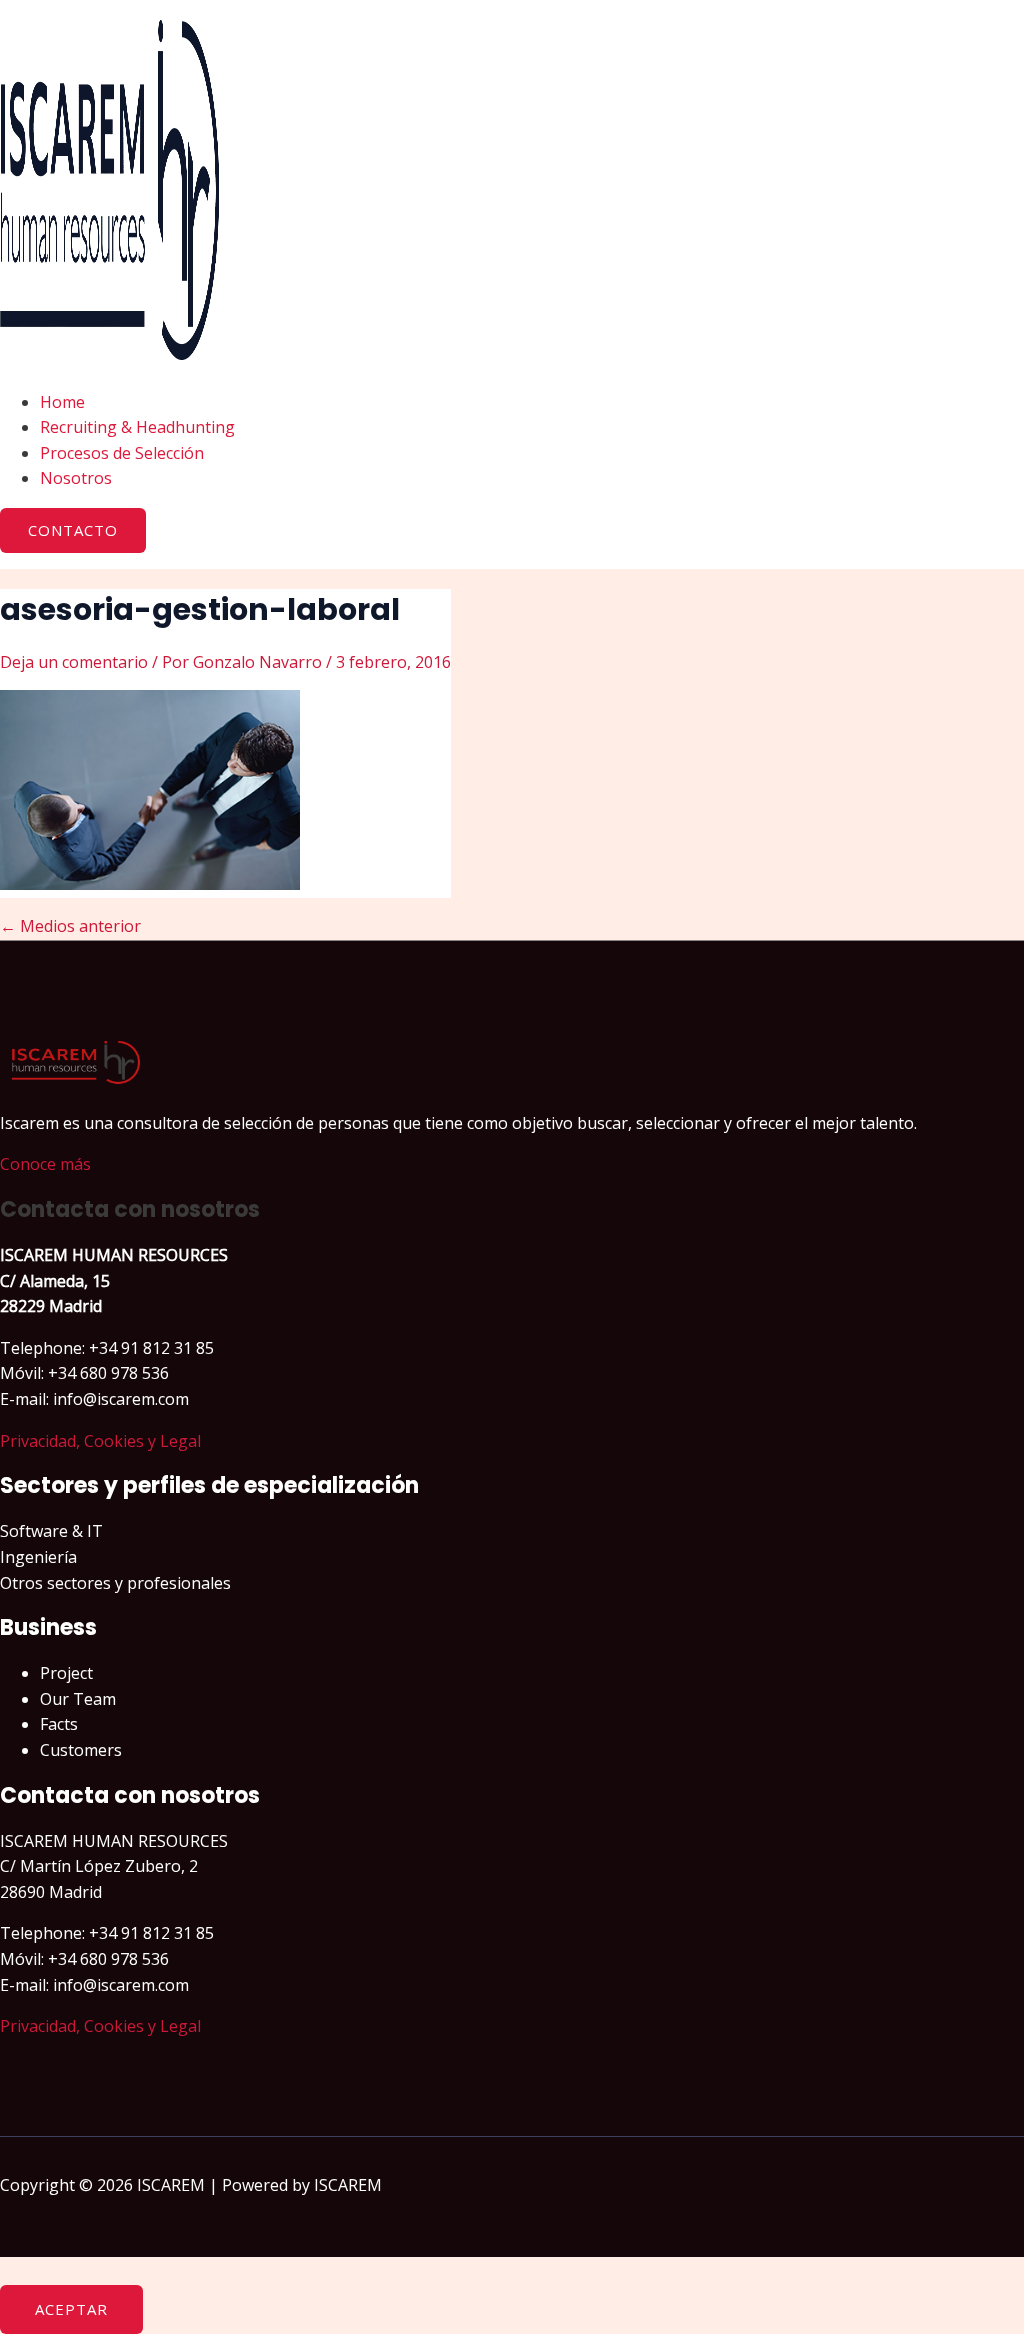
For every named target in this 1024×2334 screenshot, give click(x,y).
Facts (59, 1724)
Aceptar (71, 2309)
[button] (73, 530)
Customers (81, 1750)
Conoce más (45, 1164)
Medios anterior (70, 926)
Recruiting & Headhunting (137, 427)
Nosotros (76, 478)
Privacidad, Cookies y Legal (100, 1441)
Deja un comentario (74, 662)
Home (62, 402)
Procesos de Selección (122, 453)
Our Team (78, 1699)
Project (66, 1673)
